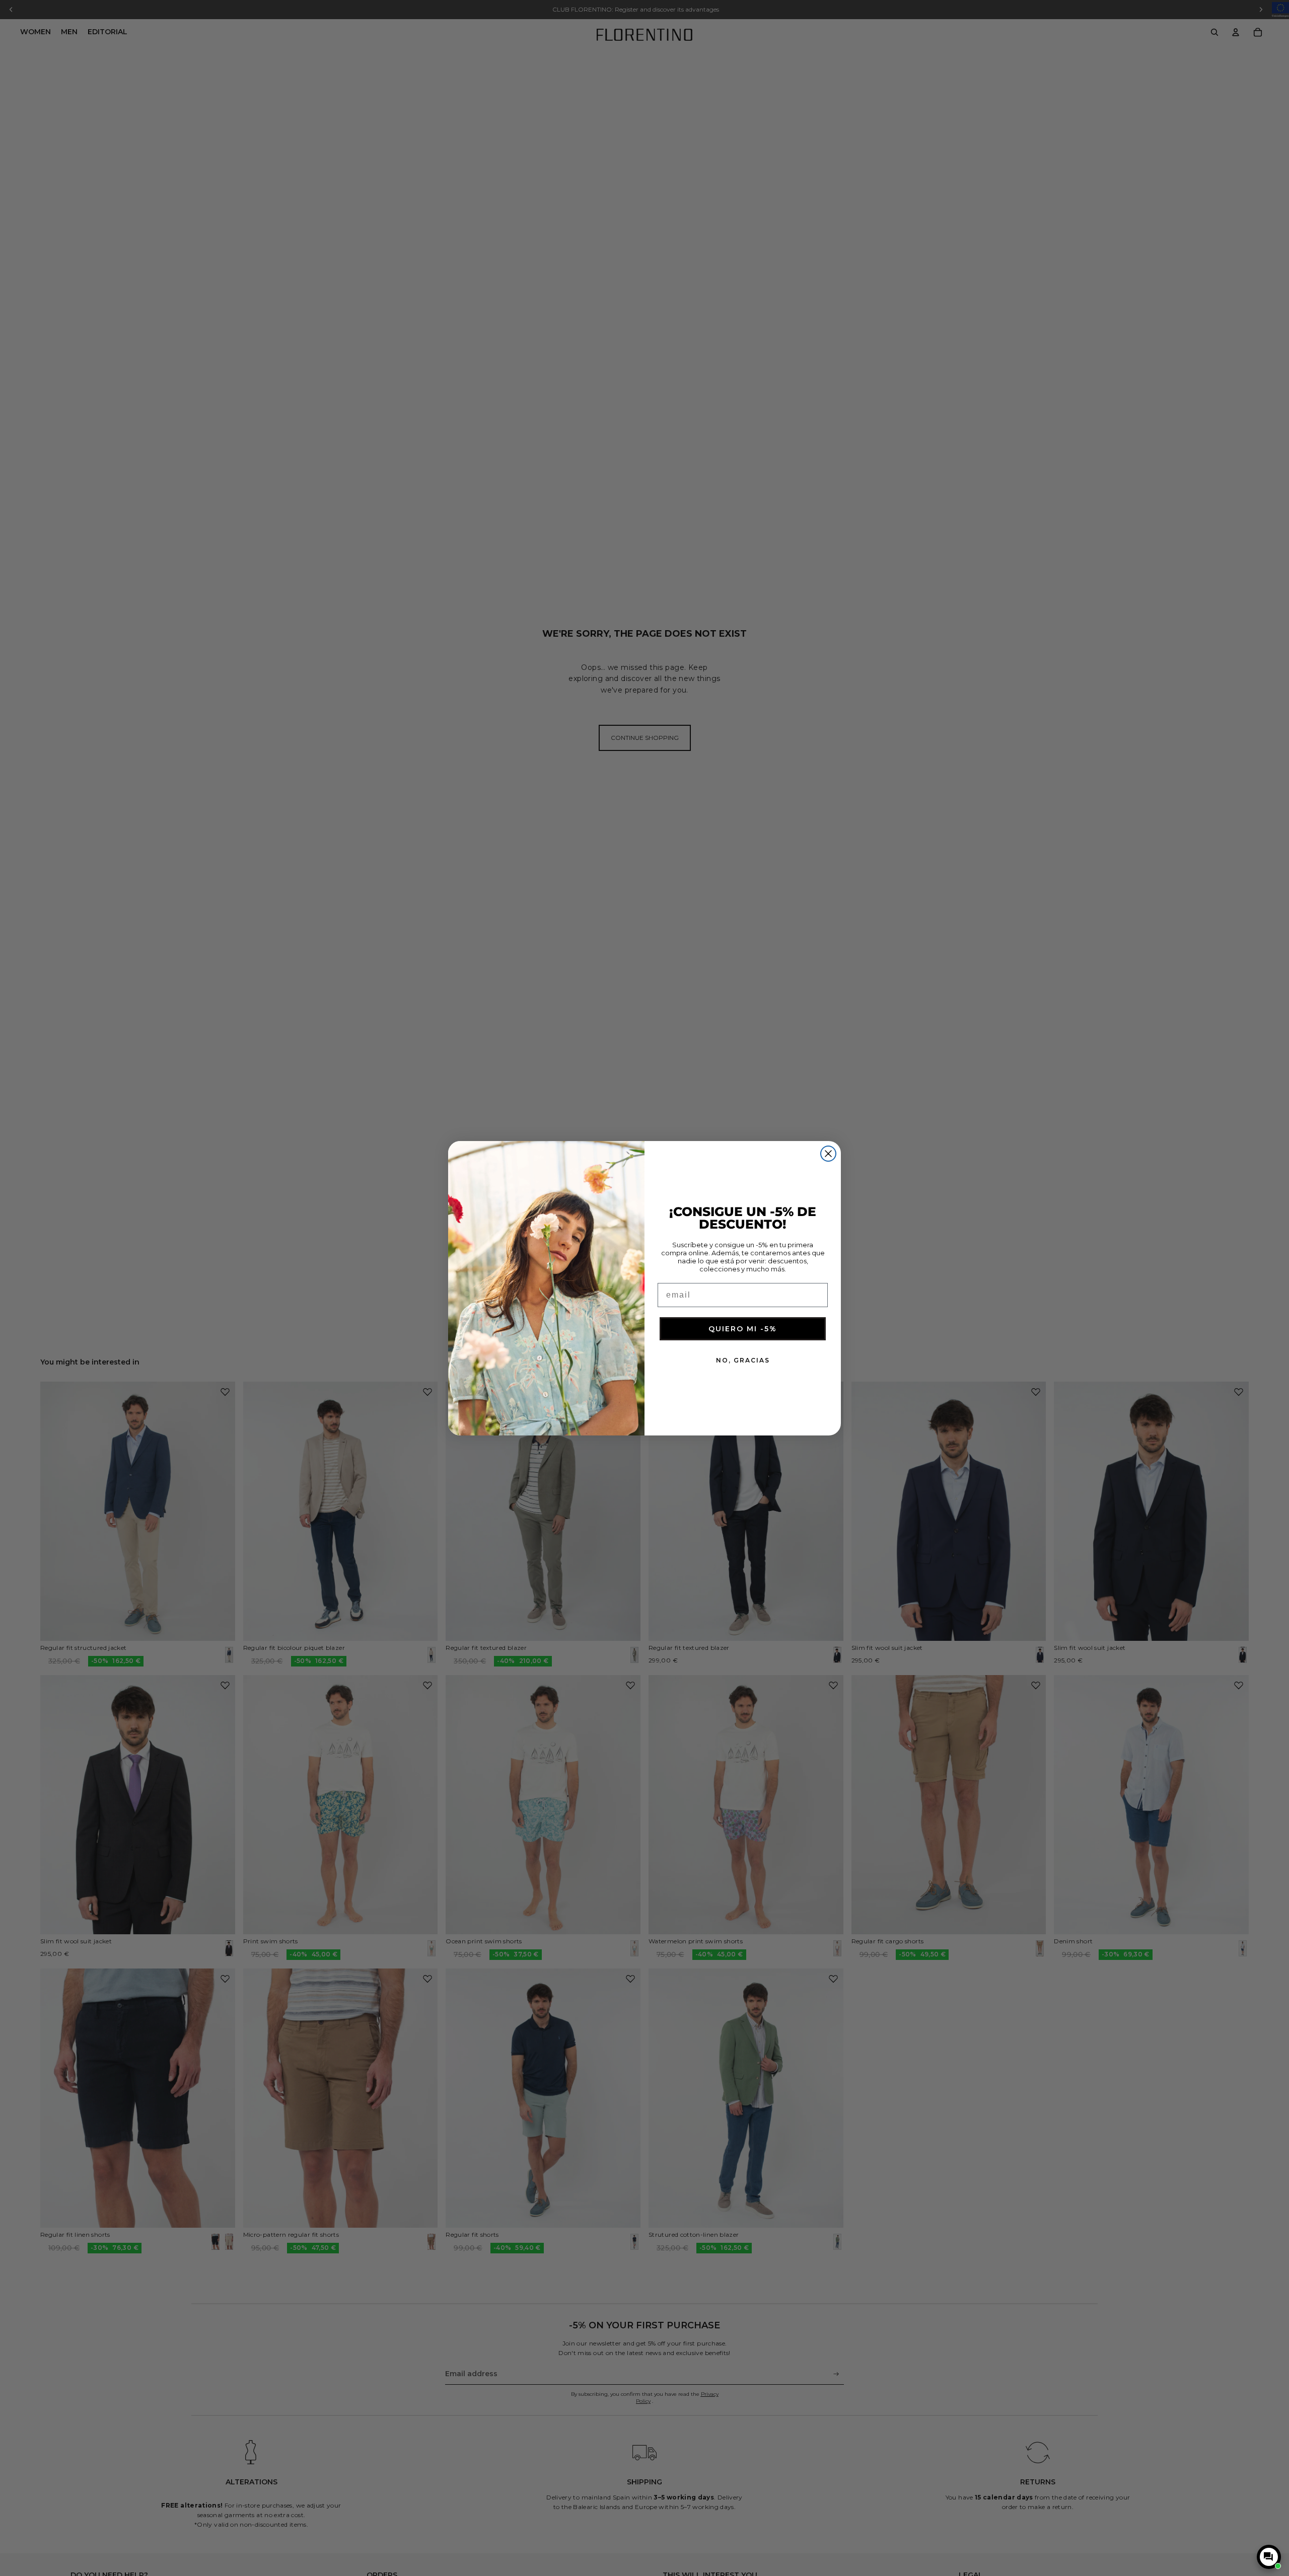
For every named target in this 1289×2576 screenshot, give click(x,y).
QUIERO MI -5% (743, 1329)
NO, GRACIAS (743, 1360)
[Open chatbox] (1269, 2557)
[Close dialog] (828, 1154)
